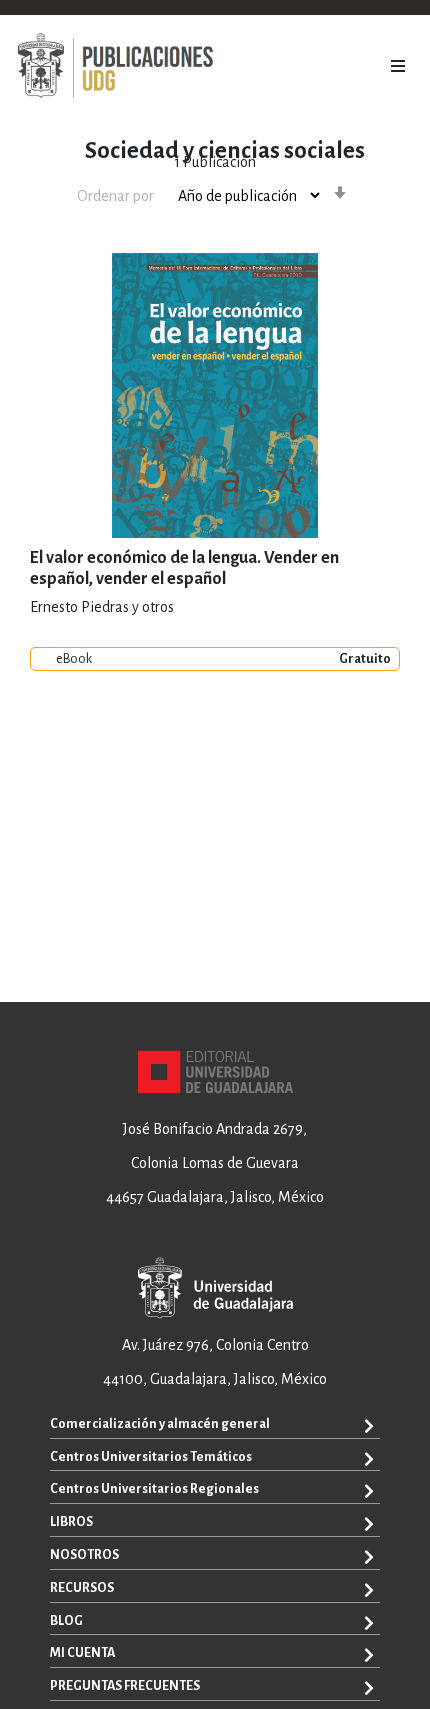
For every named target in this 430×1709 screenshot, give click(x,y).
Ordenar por (115, 196)
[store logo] (115, 66)
